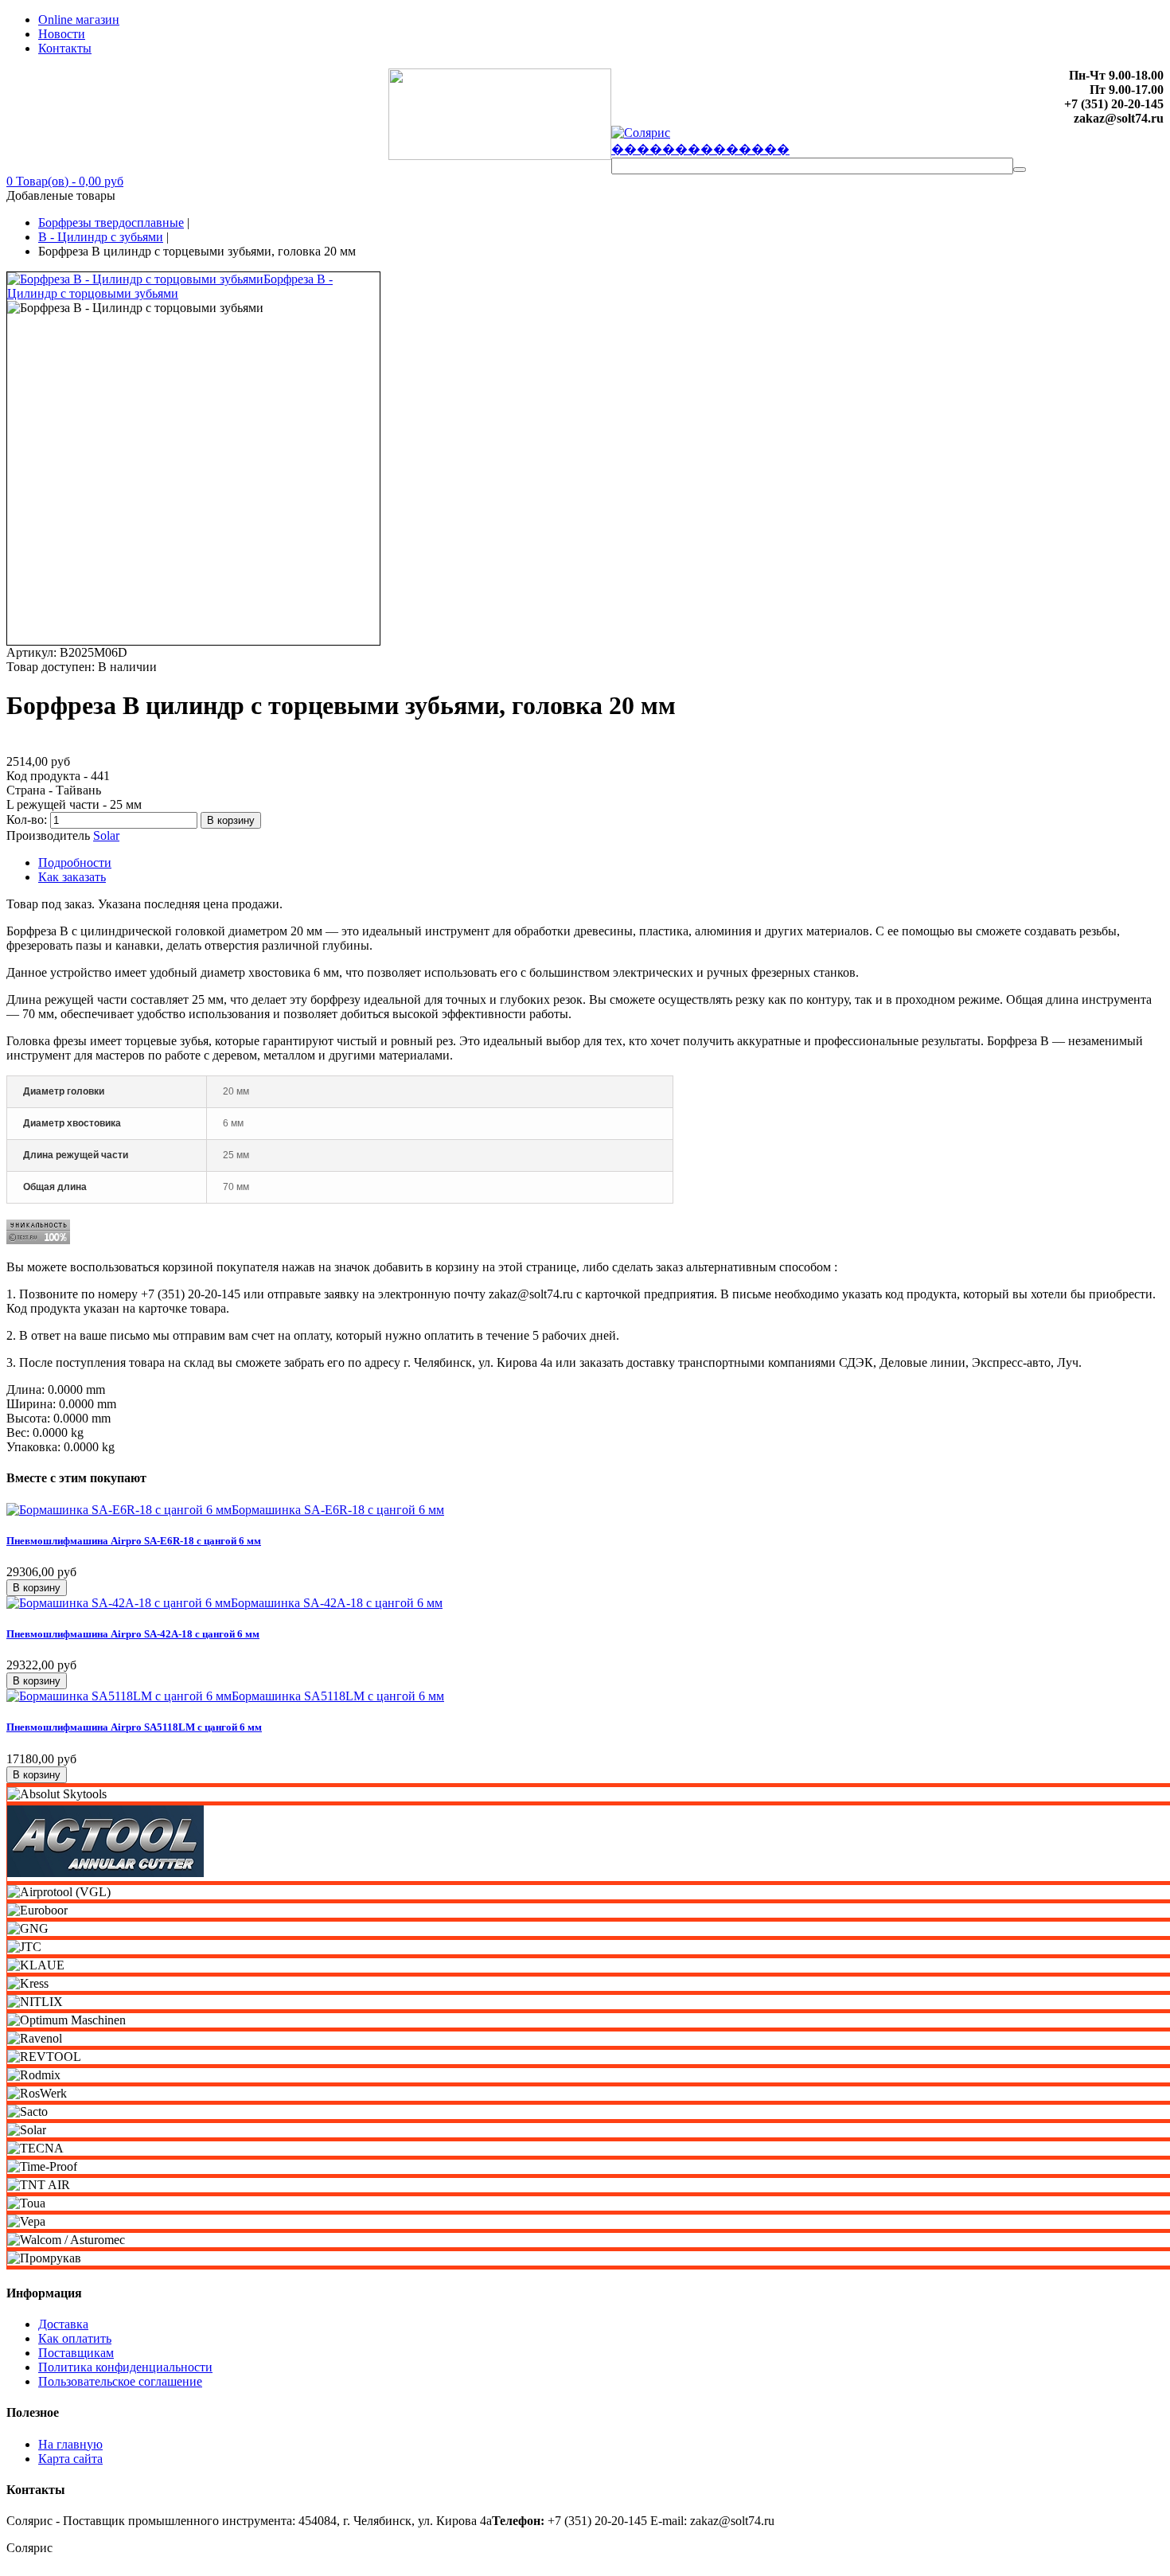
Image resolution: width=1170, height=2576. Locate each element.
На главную (70, 2444)
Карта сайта (70, 2459)
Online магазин (79, 20)
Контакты (65, 48)
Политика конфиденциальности (125, 2367)
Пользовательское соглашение (120, 2381)
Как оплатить (75, 2338)
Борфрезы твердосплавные (111, 222)
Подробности (75, 863)
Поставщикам (76, 2353)
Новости (62, 34)
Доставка (63, 2324)
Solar (106, 835)
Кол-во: (28, 820)
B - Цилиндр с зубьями (101, 237)
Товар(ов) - (65, 181)
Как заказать (72, 877)
